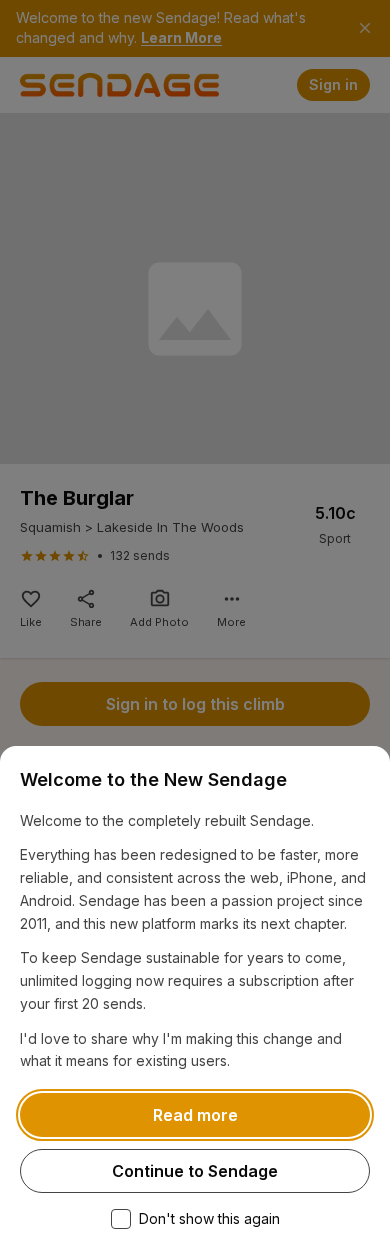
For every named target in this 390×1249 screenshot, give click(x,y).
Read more (195, 1115)
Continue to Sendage (195, 1171)
